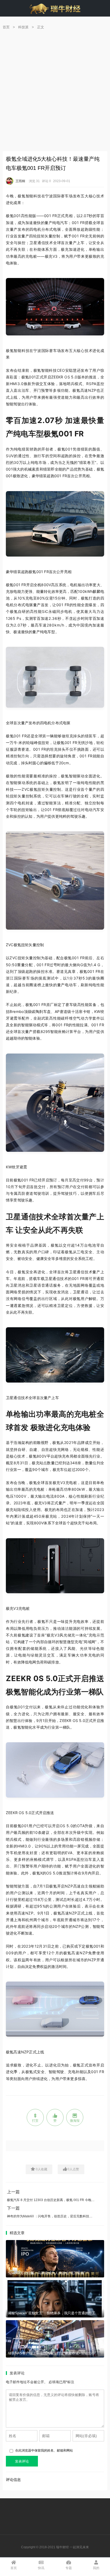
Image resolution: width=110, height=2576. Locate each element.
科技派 (23, 27)
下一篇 (13, 2208)
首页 (6, 27)
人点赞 (73, 2169)
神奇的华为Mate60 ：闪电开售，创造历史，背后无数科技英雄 (51, 2216)
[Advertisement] (55, 93)
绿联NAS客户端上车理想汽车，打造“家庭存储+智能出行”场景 (55, 2353)
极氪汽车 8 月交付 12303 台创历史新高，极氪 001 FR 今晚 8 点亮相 (56, 2200)
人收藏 (42, 2169)
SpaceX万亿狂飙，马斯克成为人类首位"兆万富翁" (47, 2273)
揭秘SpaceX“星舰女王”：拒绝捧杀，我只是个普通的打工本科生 (57, 2313)
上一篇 (13, 2192)
